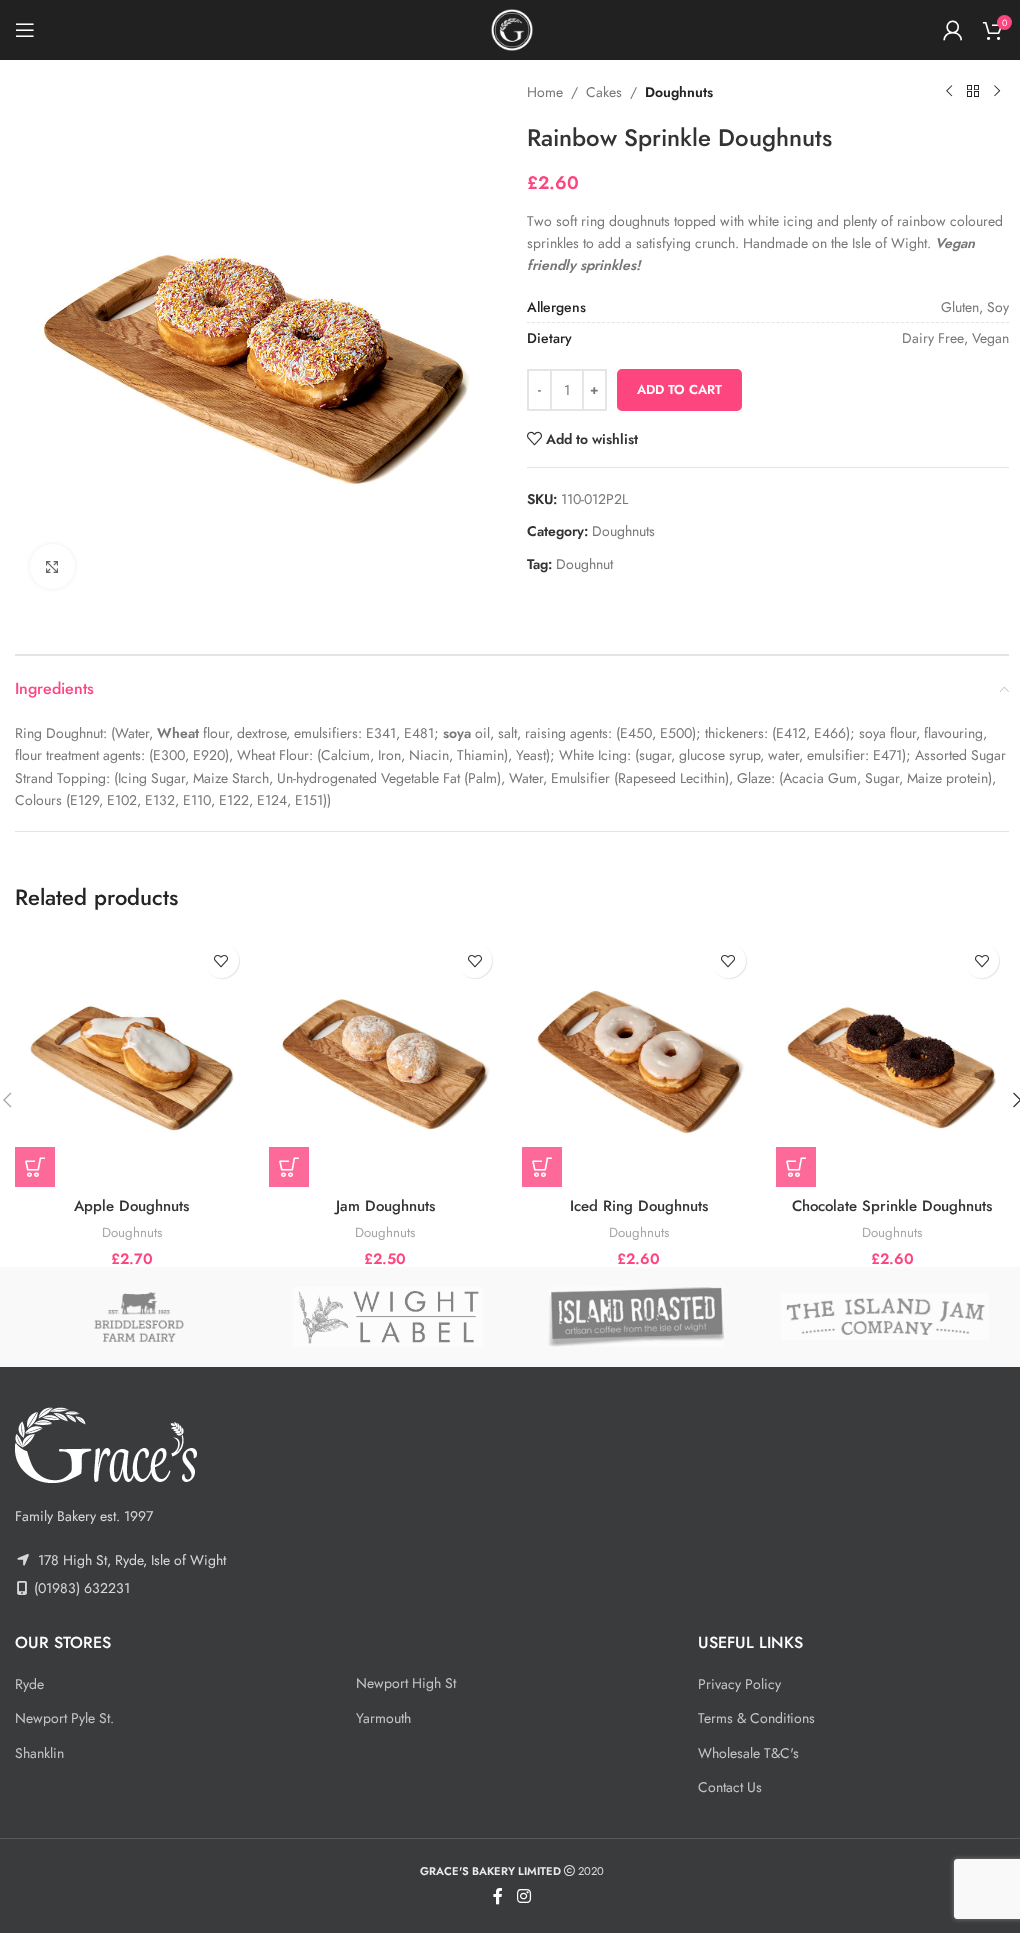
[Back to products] (973, 92)
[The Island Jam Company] (885, 1317)
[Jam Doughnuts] (386, 1060)
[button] (35, 1167)
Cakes (604, 92)
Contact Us (730, 1787)
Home (545, 92)
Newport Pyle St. (64, 1718)
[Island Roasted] (636, 1317)
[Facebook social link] (498, 1896)
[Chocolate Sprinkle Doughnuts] (893, 1060)
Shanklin (39, 1753)
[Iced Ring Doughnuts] (639, 1060)
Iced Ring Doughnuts (639, 1206)
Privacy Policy (739, 1684)
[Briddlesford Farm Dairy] (139, 1317)
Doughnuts (679, 92)
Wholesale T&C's (748, 1753)
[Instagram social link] (523, 1896)
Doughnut (584, 564)
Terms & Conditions (756, 1718)
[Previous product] (949, 92)
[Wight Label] (388, 1317)
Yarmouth (383, 1718)
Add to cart (679, 389)
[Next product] (997, 92)
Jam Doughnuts (385, 1206)
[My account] (953, 30)
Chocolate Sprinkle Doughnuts (892, 1206)
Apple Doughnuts (131, 1206)
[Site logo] (512, 28)
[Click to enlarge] (52, 566)
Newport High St (406, 1683)
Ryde (29, 1684)
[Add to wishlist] (221, 960)
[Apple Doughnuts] (132, 1060)
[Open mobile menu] (25, 30)
